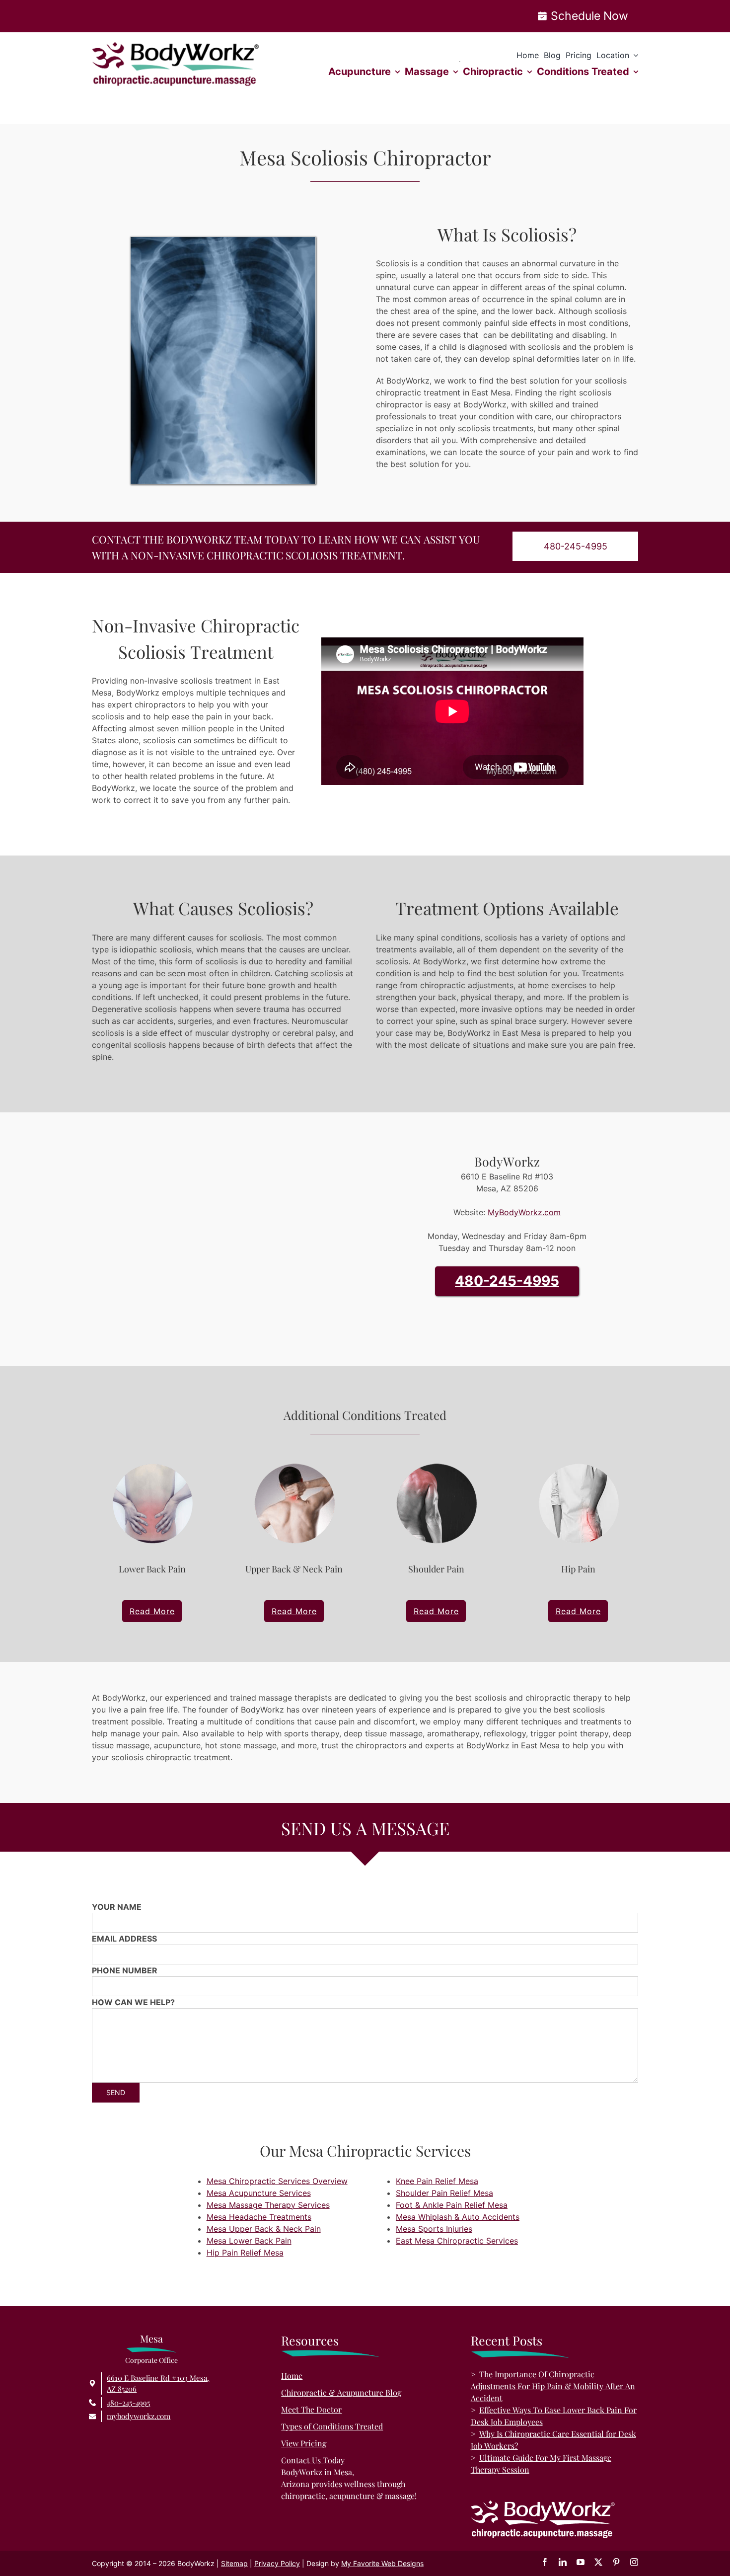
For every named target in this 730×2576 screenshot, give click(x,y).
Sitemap (234, 2563)
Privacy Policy (277, 2563)
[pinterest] (616, 2562)
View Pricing (304, 2443)
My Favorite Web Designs (382, 2563)
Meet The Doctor (311, 2409)
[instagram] (634, 2562)
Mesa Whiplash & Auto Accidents (458, 2217)
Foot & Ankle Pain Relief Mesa (452, 2205)
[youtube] (581, 2562)
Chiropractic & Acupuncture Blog (341, 2392)
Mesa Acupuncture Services (259, 2193)
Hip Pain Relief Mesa (245, 2253)
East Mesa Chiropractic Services (457, 2241)
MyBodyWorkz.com (524, 1212)
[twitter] (598, 2562)
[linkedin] (563, 2562)
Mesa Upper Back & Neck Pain (264, 2229)
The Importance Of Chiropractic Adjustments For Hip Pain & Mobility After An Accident (553, 2386)
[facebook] (545, 2562)
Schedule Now (589, 16)
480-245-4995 (507, 1281)
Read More (152, 1611)
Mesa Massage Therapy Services (268, 2205)
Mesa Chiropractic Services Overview (277, 2181)
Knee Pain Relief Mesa (437, 2181)
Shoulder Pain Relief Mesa (444, 2193)
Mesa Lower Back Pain (249, 2241)
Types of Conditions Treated (332, 2426)
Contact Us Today (313, 2460)
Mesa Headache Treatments (259, 2217)
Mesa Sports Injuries (434, 2229)
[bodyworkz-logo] (176, 46)
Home (292, 2376)
